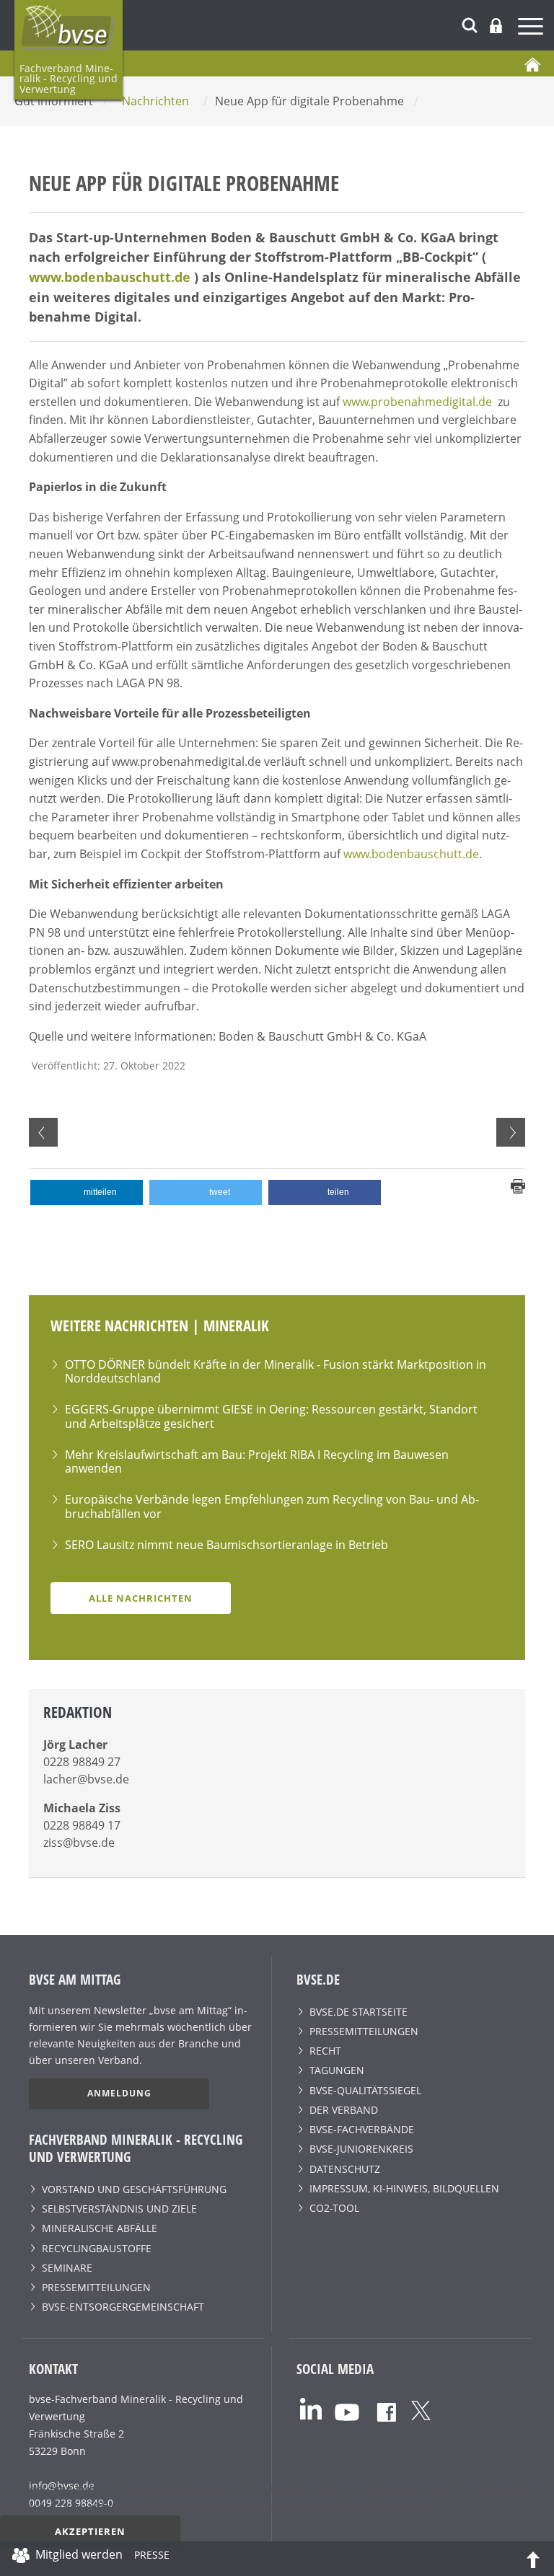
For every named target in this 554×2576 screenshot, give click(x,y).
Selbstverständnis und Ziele (119, 2209)
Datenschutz (345, 2169)
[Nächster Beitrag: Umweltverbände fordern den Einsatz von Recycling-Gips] (511, 1132)
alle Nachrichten (141, 1598)
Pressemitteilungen (96, 2287)
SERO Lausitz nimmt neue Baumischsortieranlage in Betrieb (227, 1545)
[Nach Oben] (533, 2559)
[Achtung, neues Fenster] (311, 2408)
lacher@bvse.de (86, 1779)
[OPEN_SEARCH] (470, 23)
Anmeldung (119, 2093)
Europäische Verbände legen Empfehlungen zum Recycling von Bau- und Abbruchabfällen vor (272, 1506)
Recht (325, 2051)
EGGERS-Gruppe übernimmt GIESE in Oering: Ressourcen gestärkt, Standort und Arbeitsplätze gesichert (271, 1416)
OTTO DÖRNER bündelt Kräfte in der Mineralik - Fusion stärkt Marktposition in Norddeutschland (276, 1371)
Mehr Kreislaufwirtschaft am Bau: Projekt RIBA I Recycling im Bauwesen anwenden (257, 1461)
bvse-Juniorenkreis (361, 2149)
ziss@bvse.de (79, 1843)
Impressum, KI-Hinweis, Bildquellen (404, 2188)
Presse (152, 2557)
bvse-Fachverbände (362, 2129)
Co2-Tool (334, 2208)
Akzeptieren (90, 2531)
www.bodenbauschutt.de (110, 277)
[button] (87, 1192)
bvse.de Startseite (359, 2012)
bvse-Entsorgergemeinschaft (123, 2307)
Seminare (67, 2268)
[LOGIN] (496, 26)
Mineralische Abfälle (100, 2228)
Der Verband (344, 2110)
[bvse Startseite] (532, 63)
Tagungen (337, 2070)
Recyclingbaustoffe (97, 2248)
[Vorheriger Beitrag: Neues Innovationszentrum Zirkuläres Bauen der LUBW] (43, 1132)
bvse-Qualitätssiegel (365, 2090)
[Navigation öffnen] (532, 28)
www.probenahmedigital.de (417, 402)
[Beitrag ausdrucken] (518, 1185)
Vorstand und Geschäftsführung (134, 2189)
